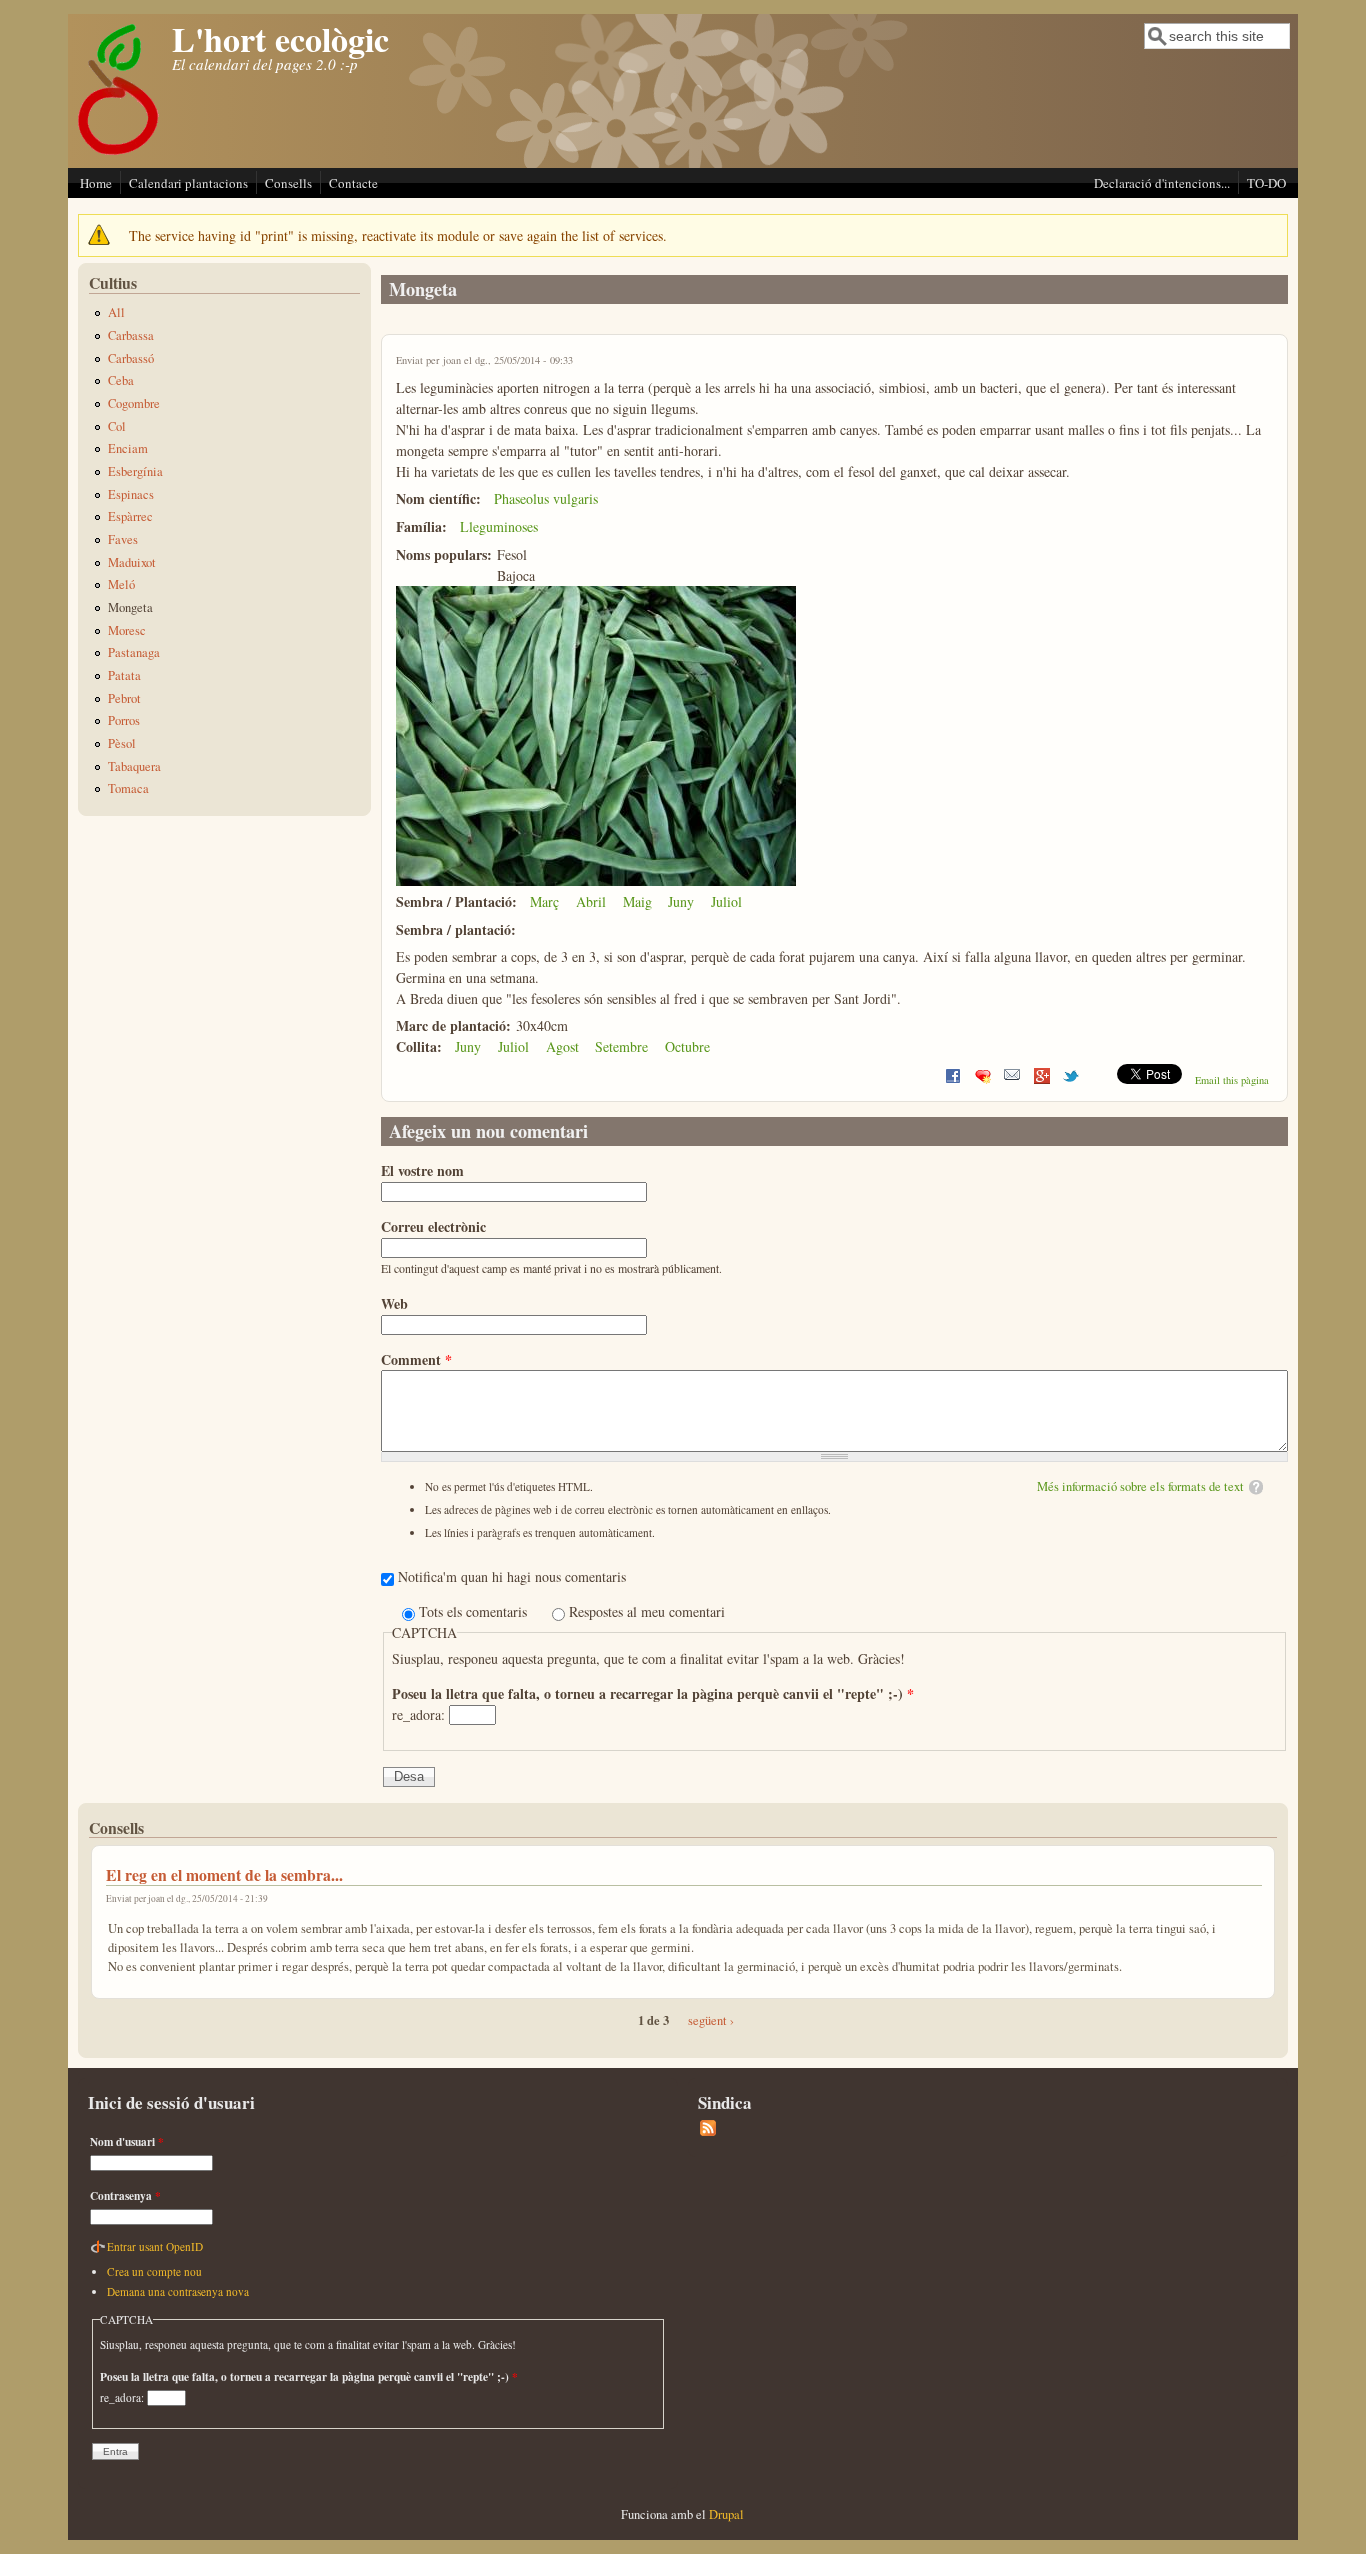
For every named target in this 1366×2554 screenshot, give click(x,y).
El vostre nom (422, 1170)
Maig (637, 901)
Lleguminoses (499, 526)
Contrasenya (125, 2195)
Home (96, 183)
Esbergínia (135, 471)
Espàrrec (130, 516)
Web (394, 1303)
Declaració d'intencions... (1162, 183)
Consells (288, 183)
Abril (591, 901)
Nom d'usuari (127, 2141)
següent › (711, 2020)
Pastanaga (134, 652)
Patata (124, 675)
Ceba (121, 380)
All (116, 312)
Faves (123, 539)
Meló (121, 584)
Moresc (127, 630)
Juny (681, 901)
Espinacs (131, 494)
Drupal (726, 2514)
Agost (562, 1046)
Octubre (687, 1046)
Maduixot (132, 562)
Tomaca (128, 788)
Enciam (128, 448)
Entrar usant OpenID (155, 2246)
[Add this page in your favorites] (983, 1080)
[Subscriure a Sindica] (708, 2131)
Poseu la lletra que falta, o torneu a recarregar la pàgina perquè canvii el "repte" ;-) (653, 1693)
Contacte (353, 183)
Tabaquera (134, 766)
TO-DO (1266, 183)
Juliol (726, 901)
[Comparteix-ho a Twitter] (1071, 1080)
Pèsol (122, 743)
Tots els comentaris (475, 1611)
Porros (124, 720)
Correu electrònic (433, 1226)
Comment (416, 1359)
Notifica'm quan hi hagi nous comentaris (512, 1576)
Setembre (621, 1046)
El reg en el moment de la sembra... (224, 1874)
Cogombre (134, 403)
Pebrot (124, 698)
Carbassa (131, 335)
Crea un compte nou (154, 2271)
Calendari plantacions (188, 183)
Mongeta (130, 607)
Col (117, 426)
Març (544, 901)
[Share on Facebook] (953, 1080)
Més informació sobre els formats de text (1140, 1486)
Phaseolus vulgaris (546, 498)
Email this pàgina (1232, 1080)
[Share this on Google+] (1042, 1080)
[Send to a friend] (1012, 1080)
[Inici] (118, 153)
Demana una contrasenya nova (178, 2291)
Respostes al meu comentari (647, 1611)
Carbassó (131, 358)
